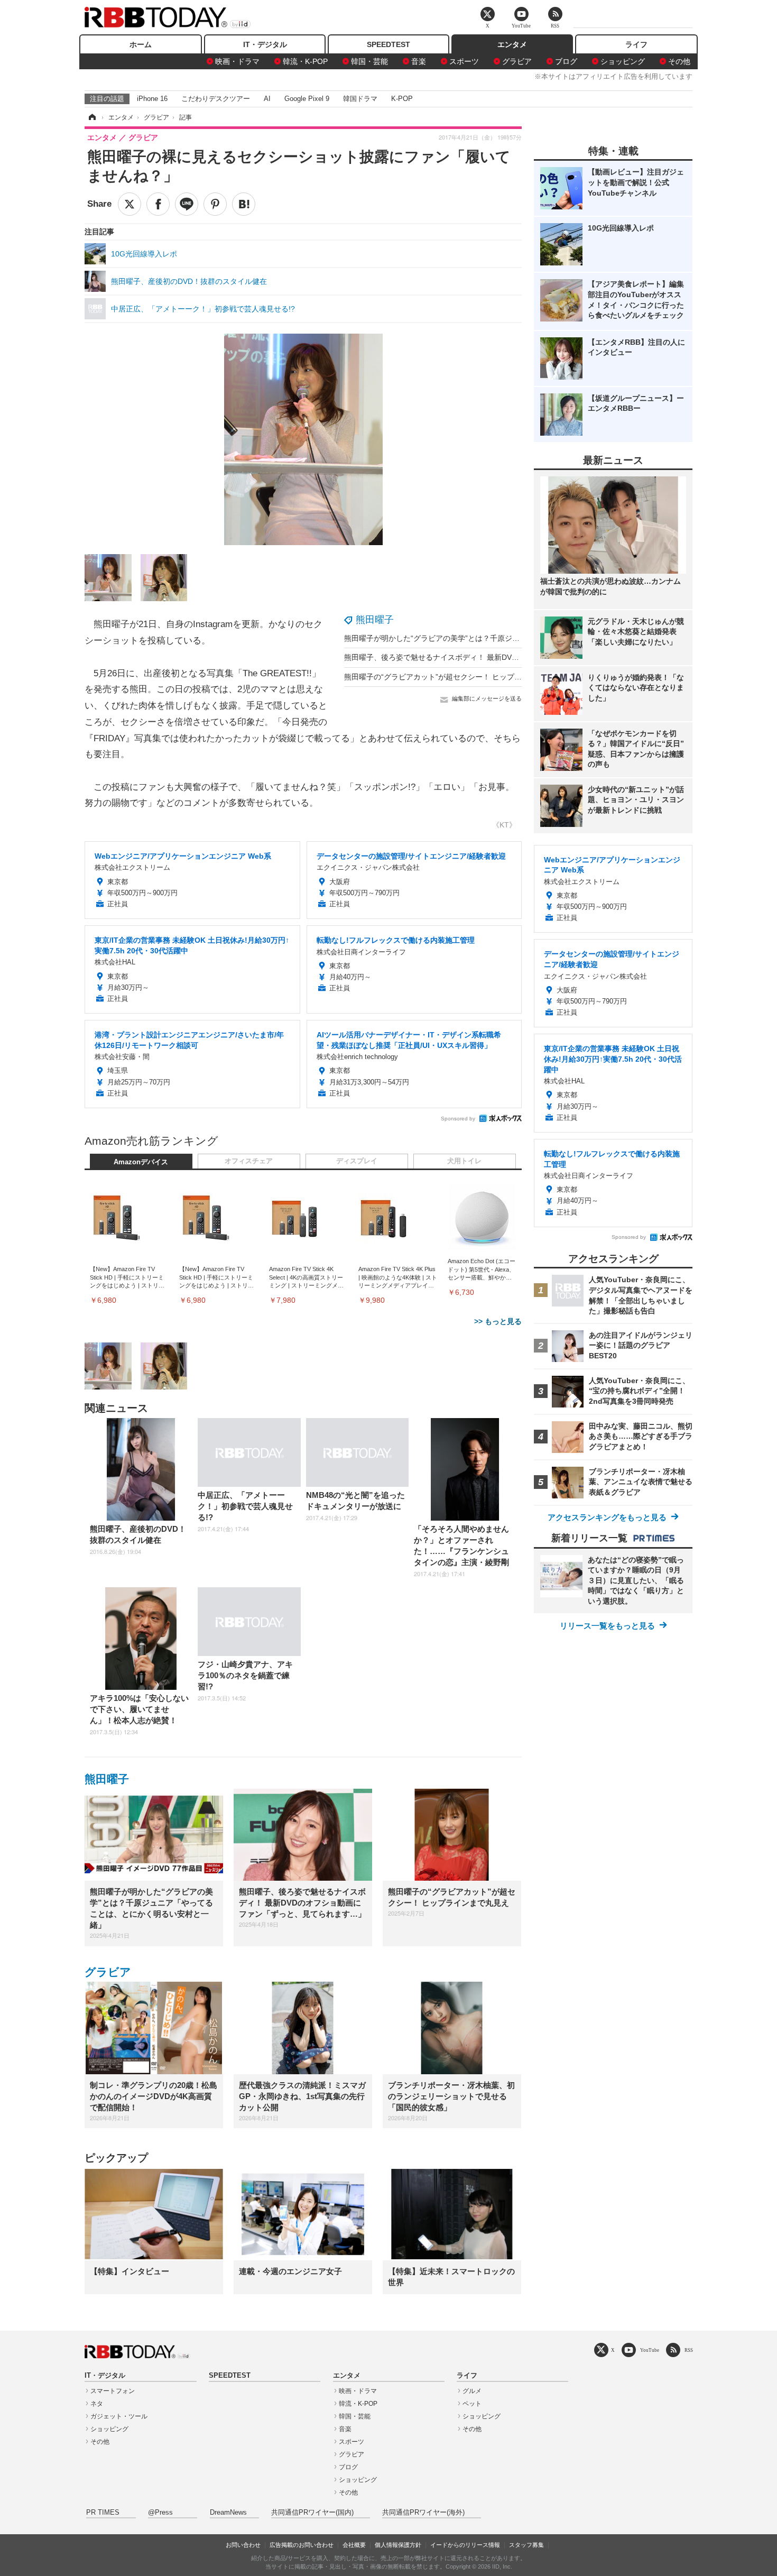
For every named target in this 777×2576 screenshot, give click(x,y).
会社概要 (354, 2545)
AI (267, 99)
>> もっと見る (498, 1321)
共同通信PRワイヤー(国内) (312, 2513)
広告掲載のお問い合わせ (302, 2545)
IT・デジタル (265, 44)
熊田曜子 (375, 620)
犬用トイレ (464, 1161)
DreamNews (228, 2513)
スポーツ (464, 61)
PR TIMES (103, 2513)
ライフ (636, 44)
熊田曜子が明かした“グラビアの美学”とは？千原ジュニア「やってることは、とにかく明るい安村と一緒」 (521, 638)
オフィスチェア (249, 1161)
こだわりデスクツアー (216, 99)
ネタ (97, 2404)
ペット (472, 2404)
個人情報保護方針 (398, 2545)
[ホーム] (91, 117)
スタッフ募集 (526, 2545)
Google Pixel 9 (307, 99)
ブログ (566, 61)
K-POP (402, 99)
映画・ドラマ (237, 61)
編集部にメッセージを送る (487, 698)
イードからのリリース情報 (465, 2545)
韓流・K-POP (305, 61)
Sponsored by (458, 1119)
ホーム (141, 44)
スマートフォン (113, 2391)
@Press (160, 2513)
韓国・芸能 (369, 61)
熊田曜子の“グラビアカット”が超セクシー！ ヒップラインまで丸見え (459, 677)
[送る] (187, 204)
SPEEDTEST (388, 44)
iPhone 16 (152, 99)
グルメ (472, 2391)
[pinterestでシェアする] (215, 204)
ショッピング (623, 61)
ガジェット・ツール (119, 2416)
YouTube (650, 2350)
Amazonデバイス (141, 1162)
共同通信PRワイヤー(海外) (423, 2513)
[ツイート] (129, 204)
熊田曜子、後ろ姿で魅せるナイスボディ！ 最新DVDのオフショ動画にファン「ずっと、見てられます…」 (519, 657)
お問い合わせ (243, 2545)
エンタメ (512, 44)
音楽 (419, 61)
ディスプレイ (357, 1161)
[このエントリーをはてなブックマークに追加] (244, 204)
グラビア (517, 61)
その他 (679, 61)
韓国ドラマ (360, 99)
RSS (689, 2350)
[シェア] (158, 204)
